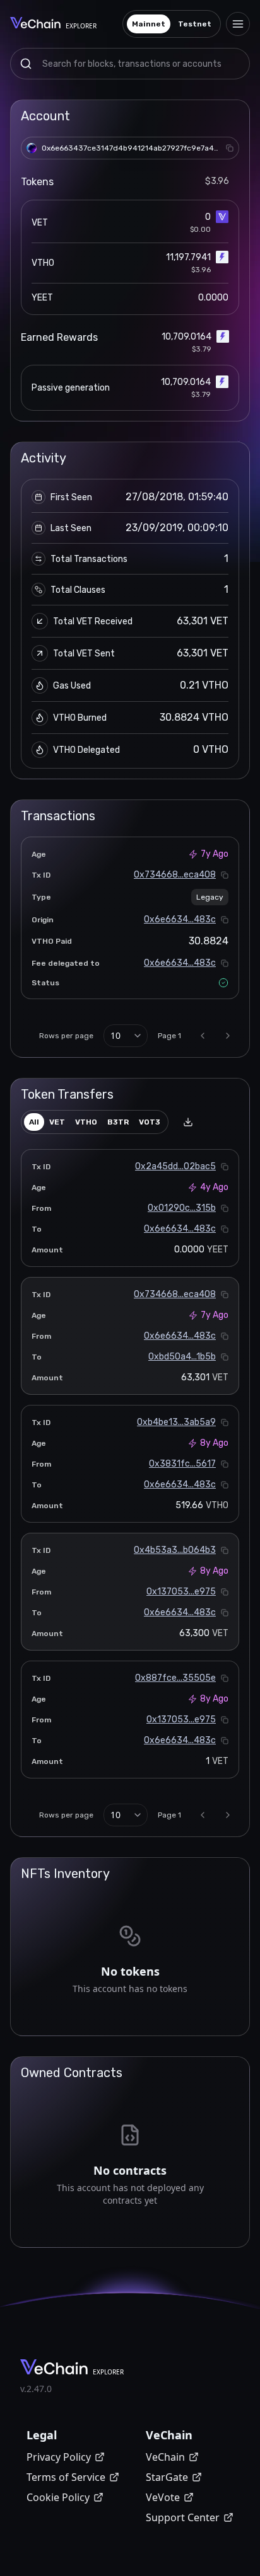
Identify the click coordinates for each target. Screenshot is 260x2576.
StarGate (167, 2477)
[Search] (26, 64)
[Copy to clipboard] (230, 148)
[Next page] (228, 1036)
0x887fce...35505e (175, 1678)
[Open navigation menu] (238, 24)
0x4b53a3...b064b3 (175, 1550)
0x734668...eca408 (175, 875)
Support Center (183, 2517)
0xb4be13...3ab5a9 (176, 1422)
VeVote (163, 2497)
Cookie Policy (58, 2497)
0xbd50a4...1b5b (182, 1357)
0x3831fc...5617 (182, 1464)
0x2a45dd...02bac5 (175, 1166)
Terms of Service (66, 2477)
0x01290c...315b (182, 1208)
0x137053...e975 (181, 1592)
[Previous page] (203, 1036)
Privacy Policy (59, 2457)
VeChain (165, 2457)
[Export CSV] (188, 1122)
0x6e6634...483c (180, 919)
